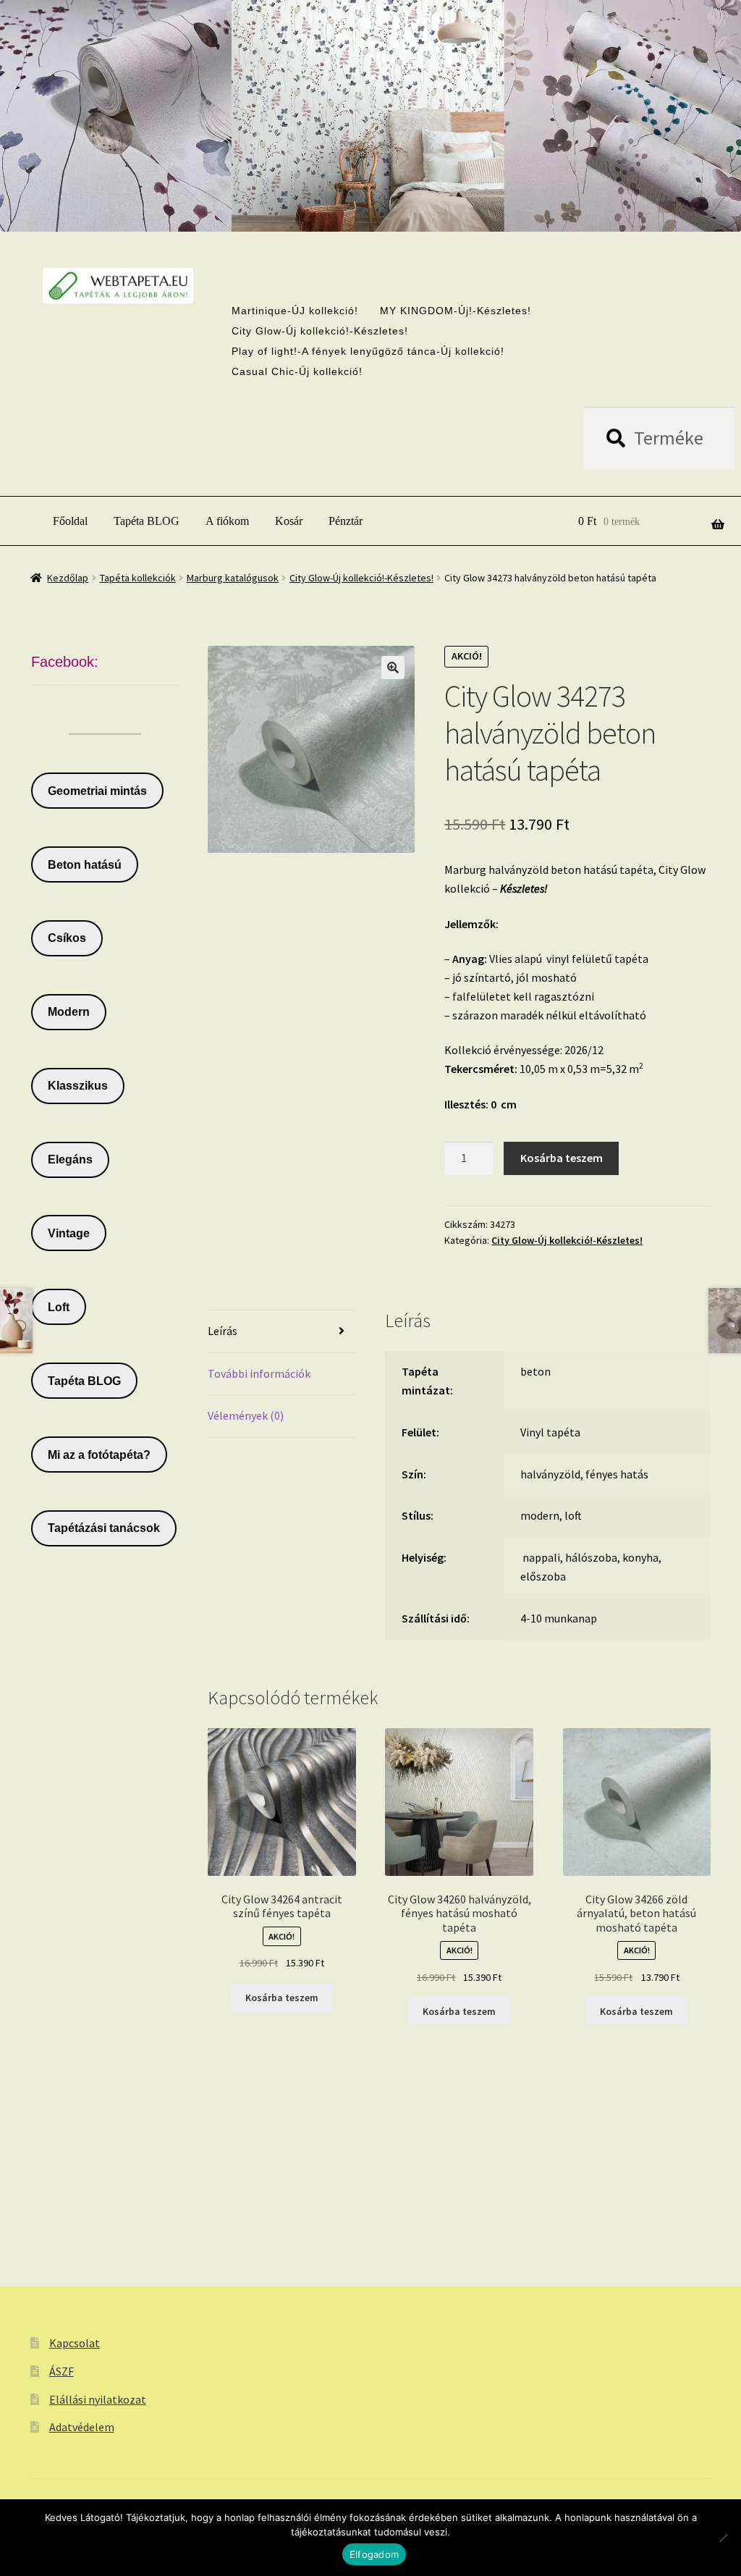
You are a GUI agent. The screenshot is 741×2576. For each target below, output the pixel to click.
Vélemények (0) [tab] (246, 1415)
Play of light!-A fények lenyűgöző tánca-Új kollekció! (368, 351)
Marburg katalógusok (233, 578)
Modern (69, 1012)
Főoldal (70, 521)
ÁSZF (62, 2371)
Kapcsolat (75, 2343)
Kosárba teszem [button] (282, 1998)
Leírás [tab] (223, 1331)
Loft (59, 1307)
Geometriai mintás (97, 791)
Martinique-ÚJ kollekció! (295, 311)
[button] (393, 668)
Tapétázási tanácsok (104, 1528)
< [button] (339, 190)
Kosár (289, 521)
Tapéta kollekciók (138, 578)
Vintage (69, 1233)
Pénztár (346, 521)
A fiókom (227, 521)
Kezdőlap (68, 578)
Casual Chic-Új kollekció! (297, 371)
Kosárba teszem (562, 1158)
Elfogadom (374, 2554)
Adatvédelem (82, 2427)
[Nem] (723, 2538)
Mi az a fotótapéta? (99, 1455)
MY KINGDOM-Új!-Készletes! (456, 311)
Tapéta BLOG (147, 521)
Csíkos (67, 938)
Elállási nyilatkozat (98, 2399)
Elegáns (70, 1159)
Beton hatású (85, 865)
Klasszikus (78, 1086)
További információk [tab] (259, 1373)
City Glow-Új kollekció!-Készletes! (320, 331)
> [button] (402, 190)
